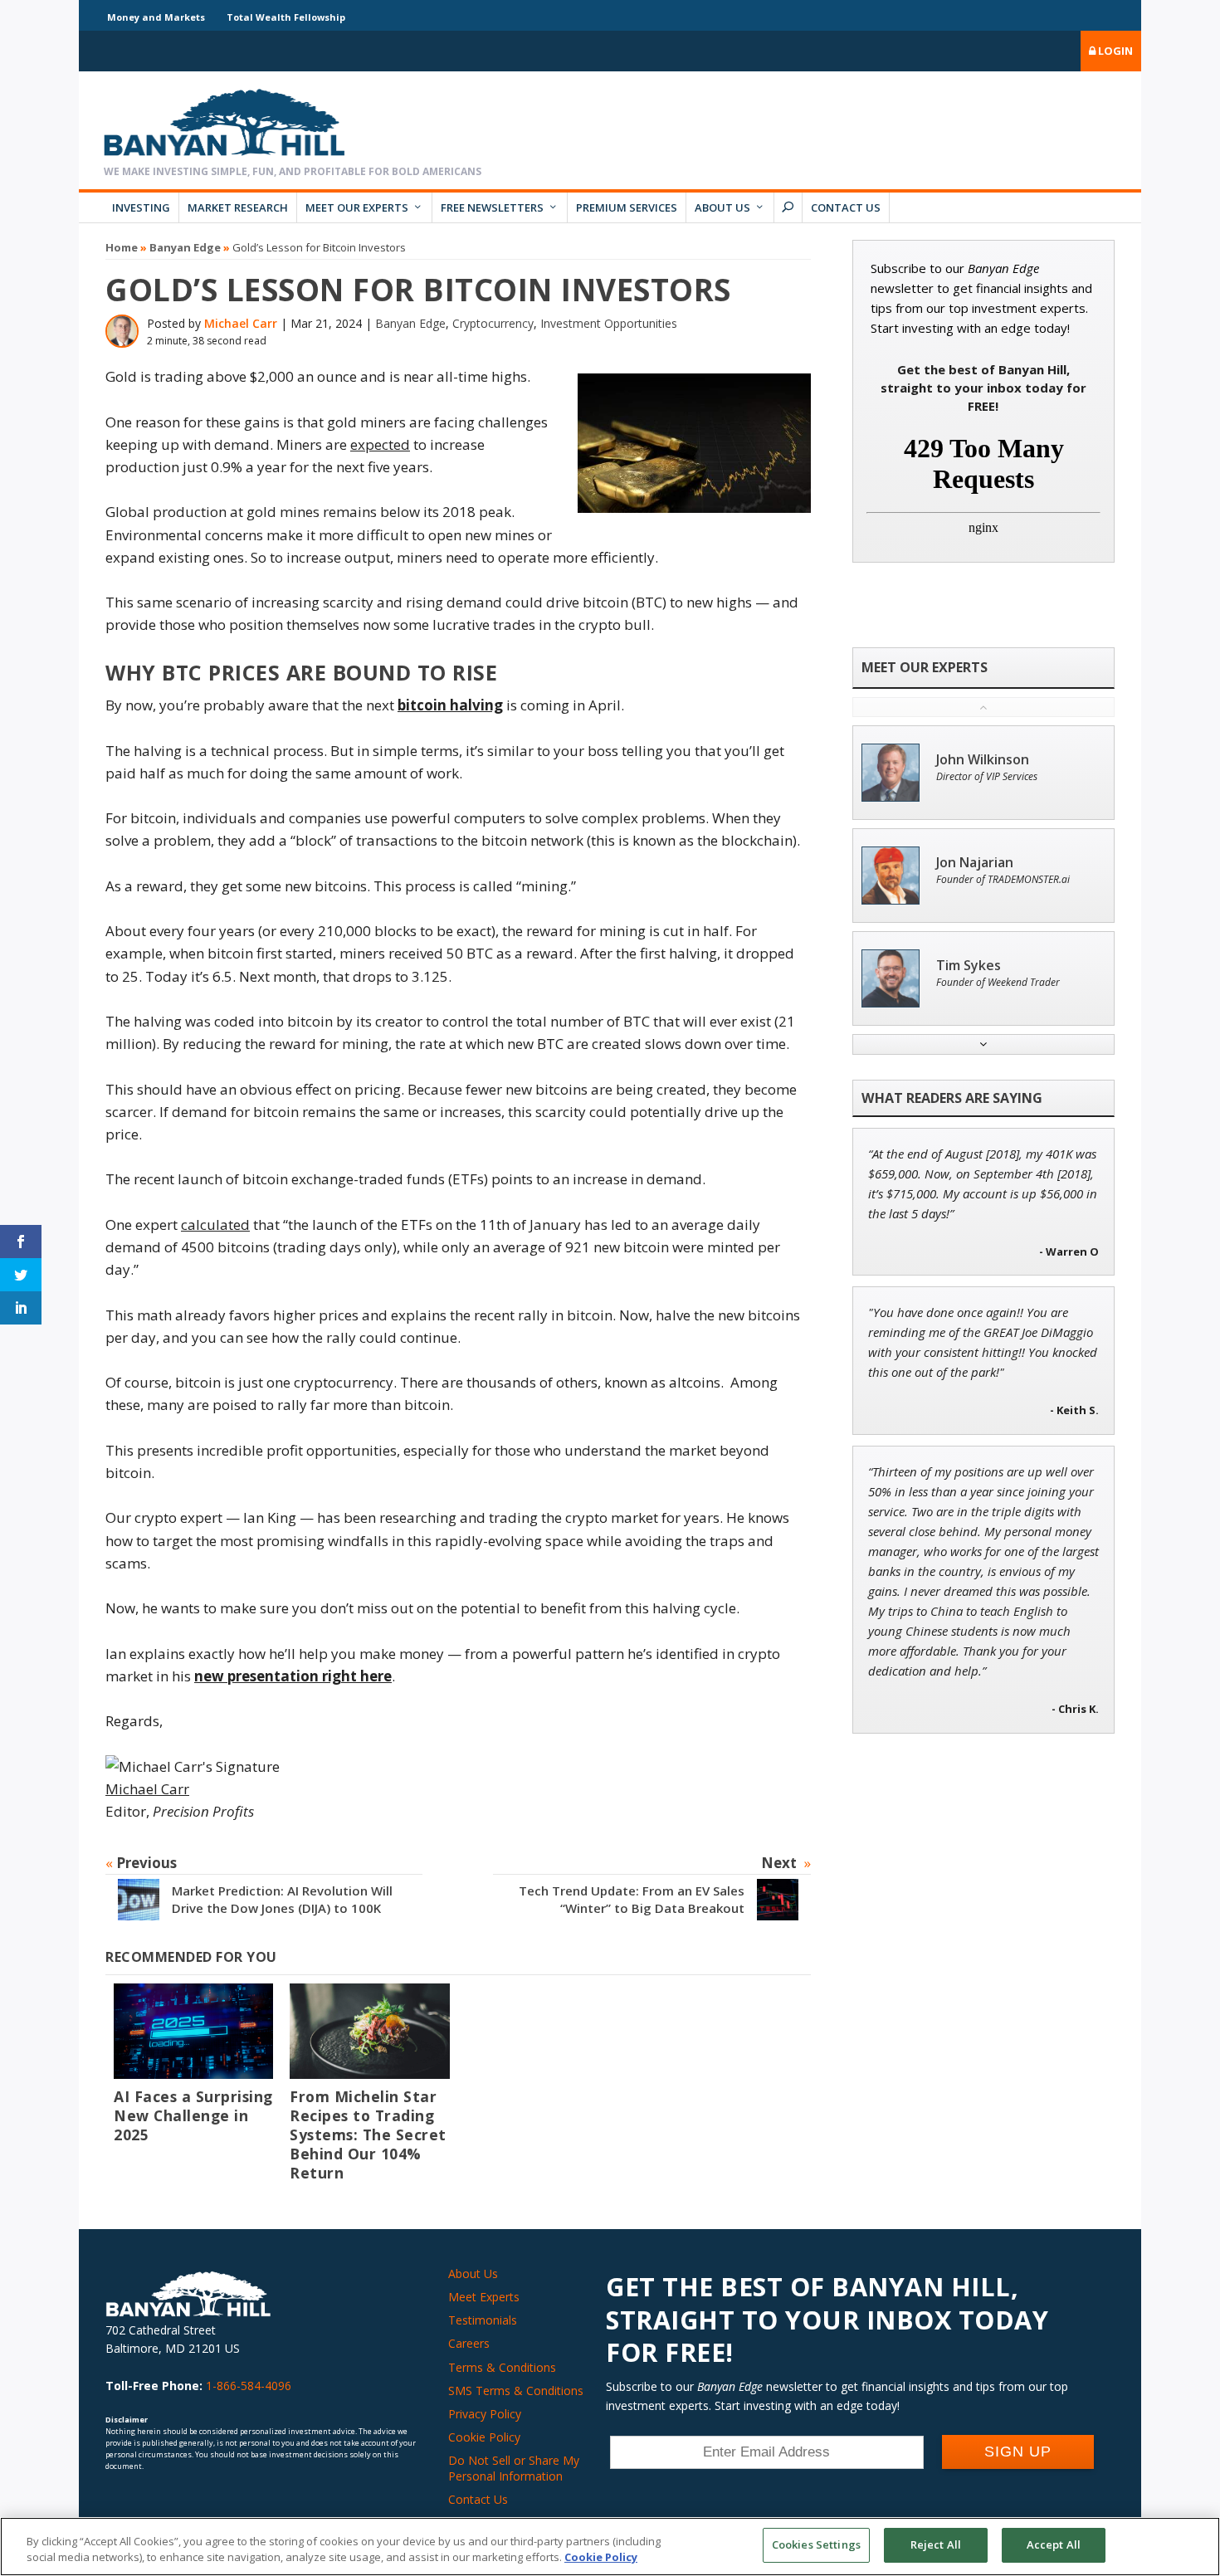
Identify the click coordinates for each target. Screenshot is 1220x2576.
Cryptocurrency (493, 323)
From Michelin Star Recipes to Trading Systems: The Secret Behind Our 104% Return (368, 2134)
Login (1114, 51)
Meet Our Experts (357, 207)
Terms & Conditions (502, 2367)
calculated (215, 1225)
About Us (722, 207)
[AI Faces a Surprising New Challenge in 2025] (193, 2031)
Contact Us (846, 207)
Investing (141, 207)
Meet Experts (484, 2297)
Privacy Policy (485, 2414)
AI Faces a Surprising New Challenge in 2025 (193, 2115)
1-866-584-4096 (249, 2386)
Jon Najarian (975, 863)
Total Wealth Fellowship (286, 17)
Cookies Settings (816, 2544)
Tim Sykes (969, 966)
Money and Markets (156, 17)
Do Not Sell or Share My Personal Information (514, 2468)
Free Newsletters (492, 207)
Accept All (1054, 2544)
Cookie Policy (484, 2437)
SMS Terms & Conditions (516, 2391)
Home (122, 247)
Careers (469, 2343)
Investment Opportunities (609, 323)
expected (380, 444)
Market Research (238, 207)
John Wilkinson (983, 760)
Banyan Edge (185, 247)
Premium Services (627, 207)
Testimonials (483, 2320)
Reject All (936, 2544)
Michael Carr (241, 323)
